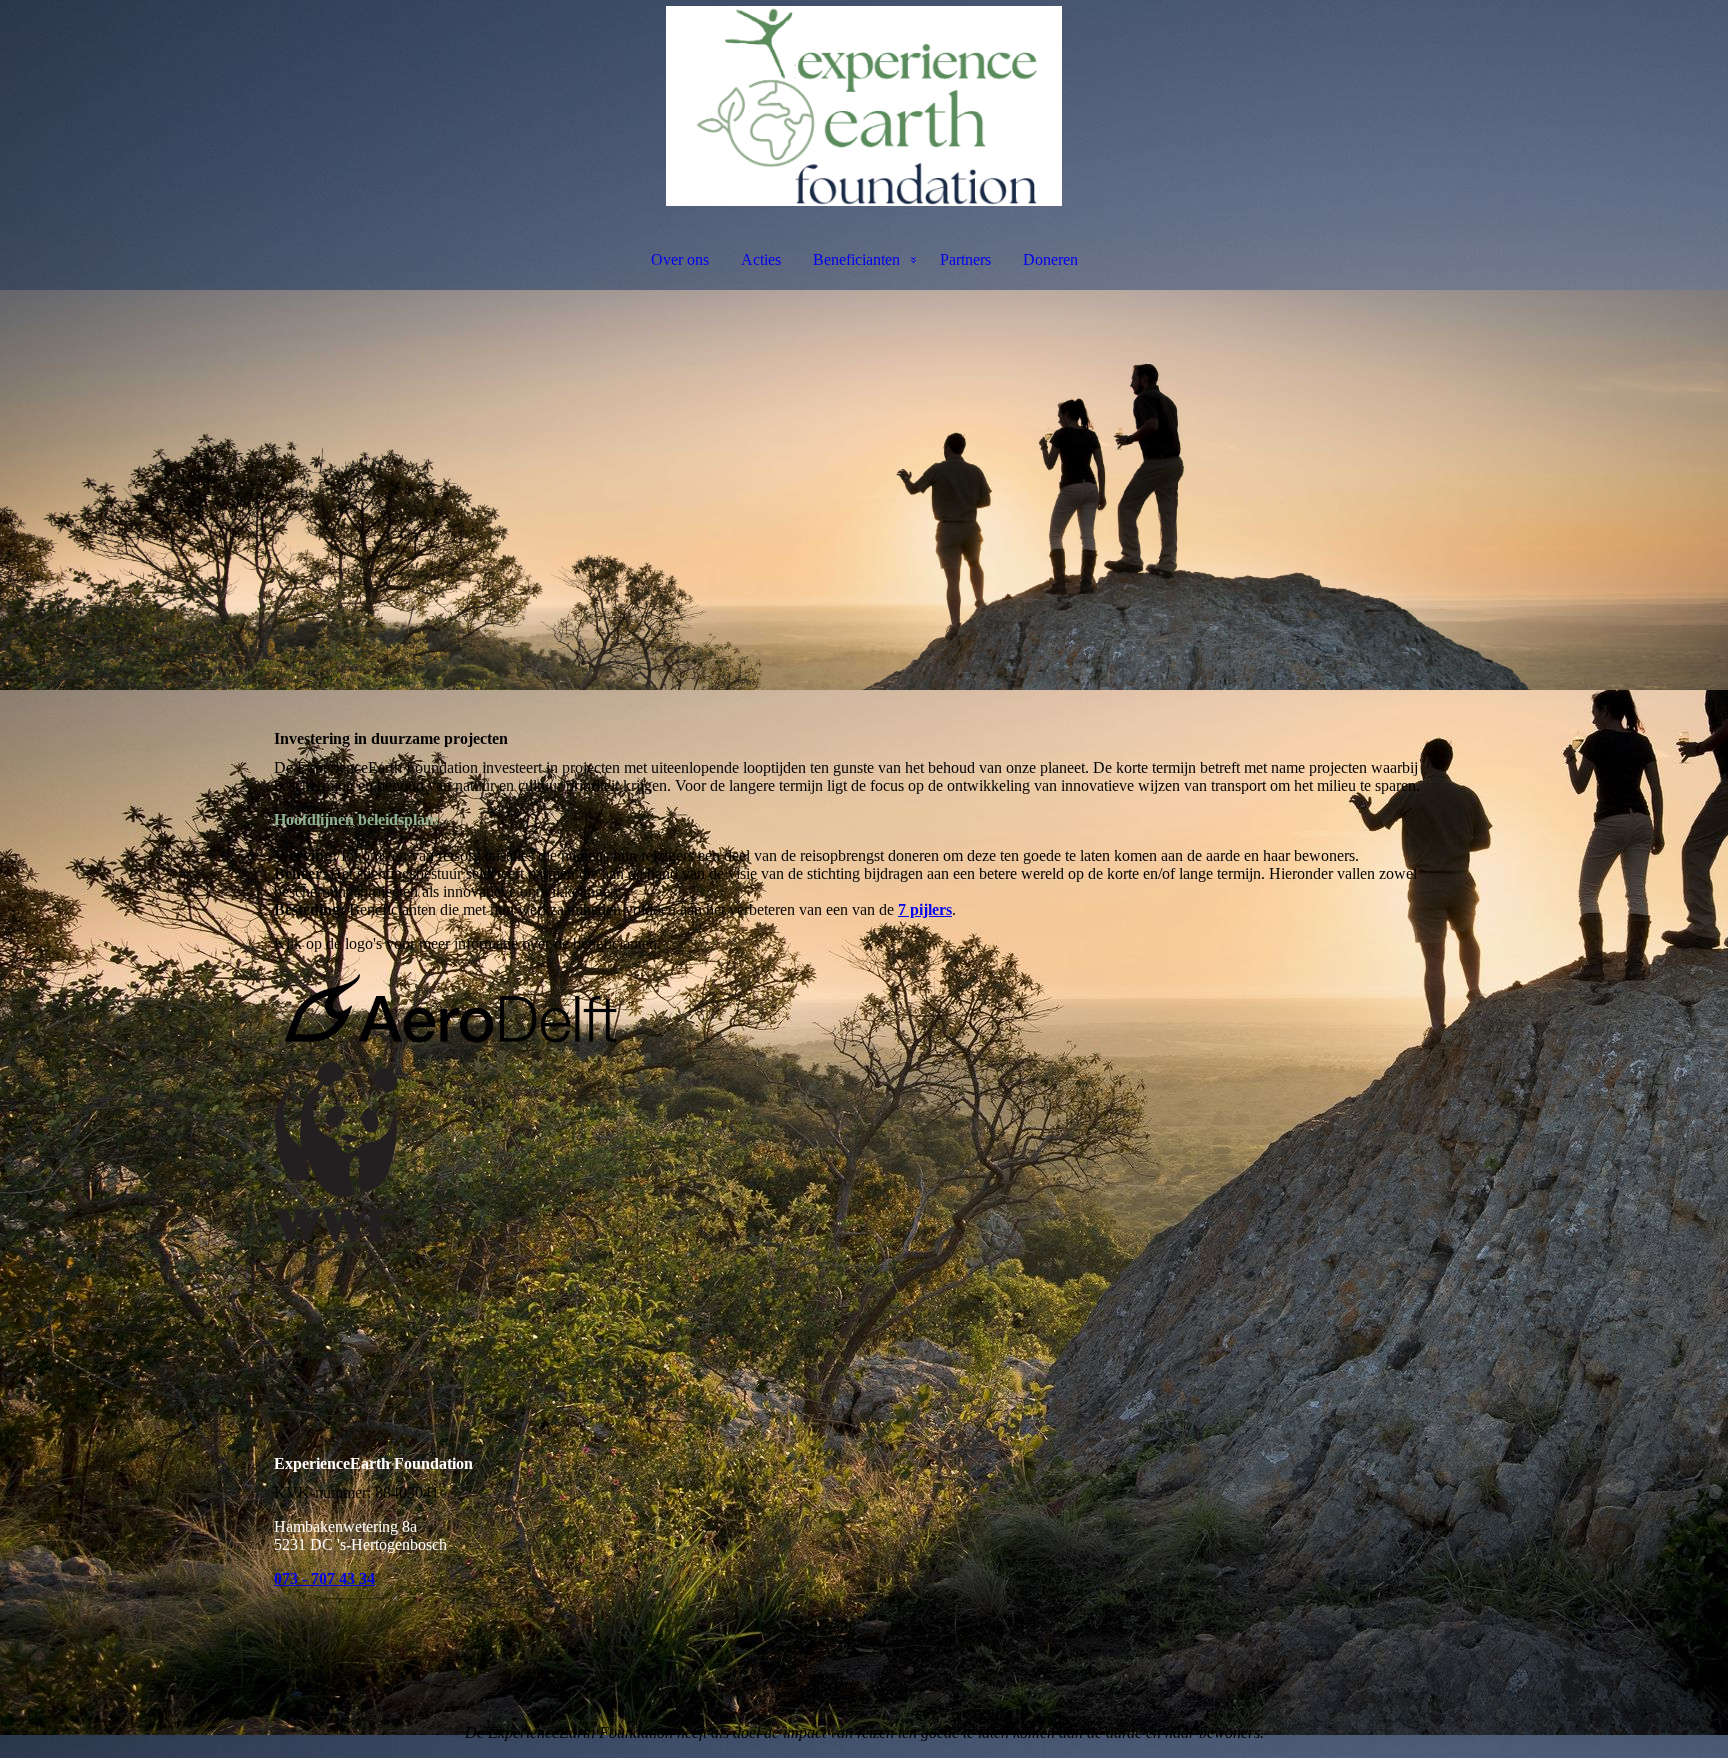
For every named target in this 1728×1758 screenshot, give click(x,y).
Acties (761, 259)
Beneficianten (856, 259)
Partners (965, 259)
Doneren (1050, 259)
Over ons (680, 259)
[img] (864, 106)
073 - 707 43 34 (324, 1578)
